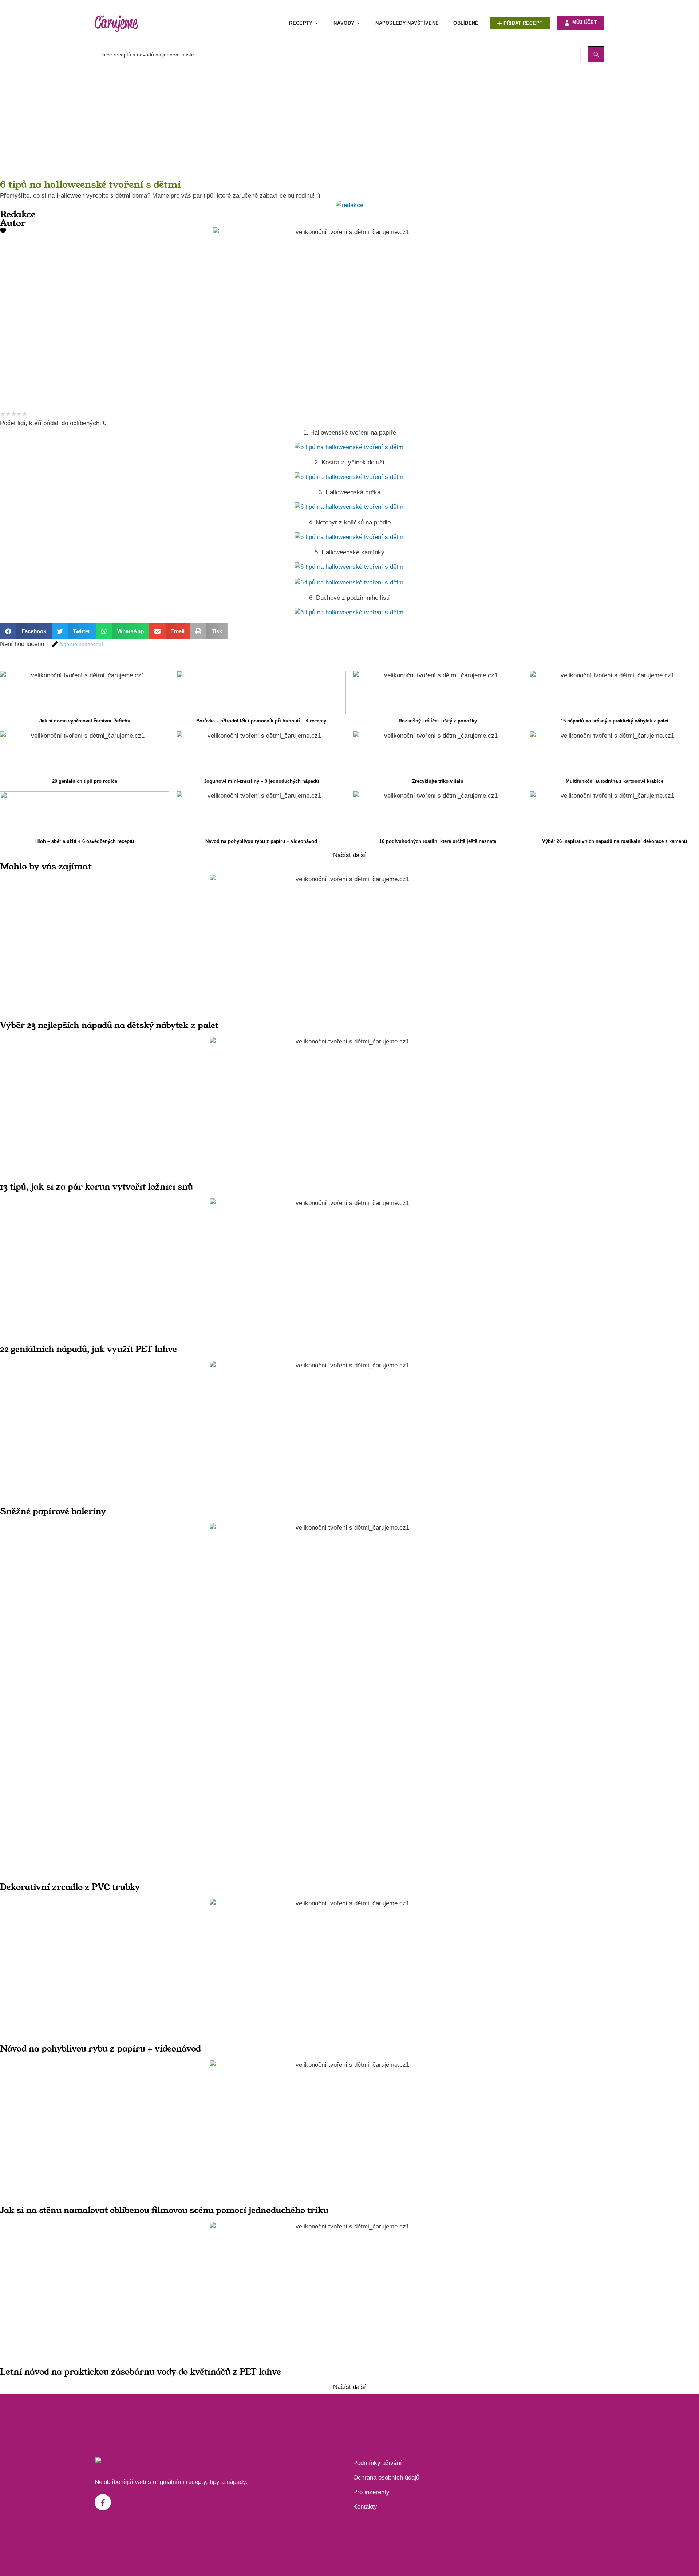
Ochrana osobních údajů (386, 2478)
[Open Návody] (358, 23)
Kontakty (365, 2507)
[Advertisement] (218, 128)
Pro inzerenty (371, 2492)
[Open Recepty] (317, 23)
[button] (26, 631)
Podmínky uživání (378, 2463)
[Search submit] (596, 54)
